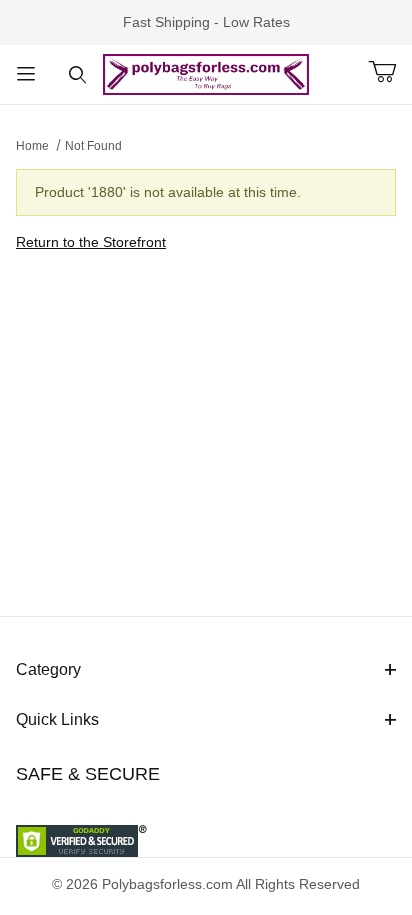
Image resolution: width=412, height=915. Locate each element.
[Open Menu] (26, 74)
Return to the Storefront (91, 242)
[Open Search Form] (78, 74)
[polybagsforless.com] (206, 73)
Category (48, 669)
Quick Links (57, 719)
